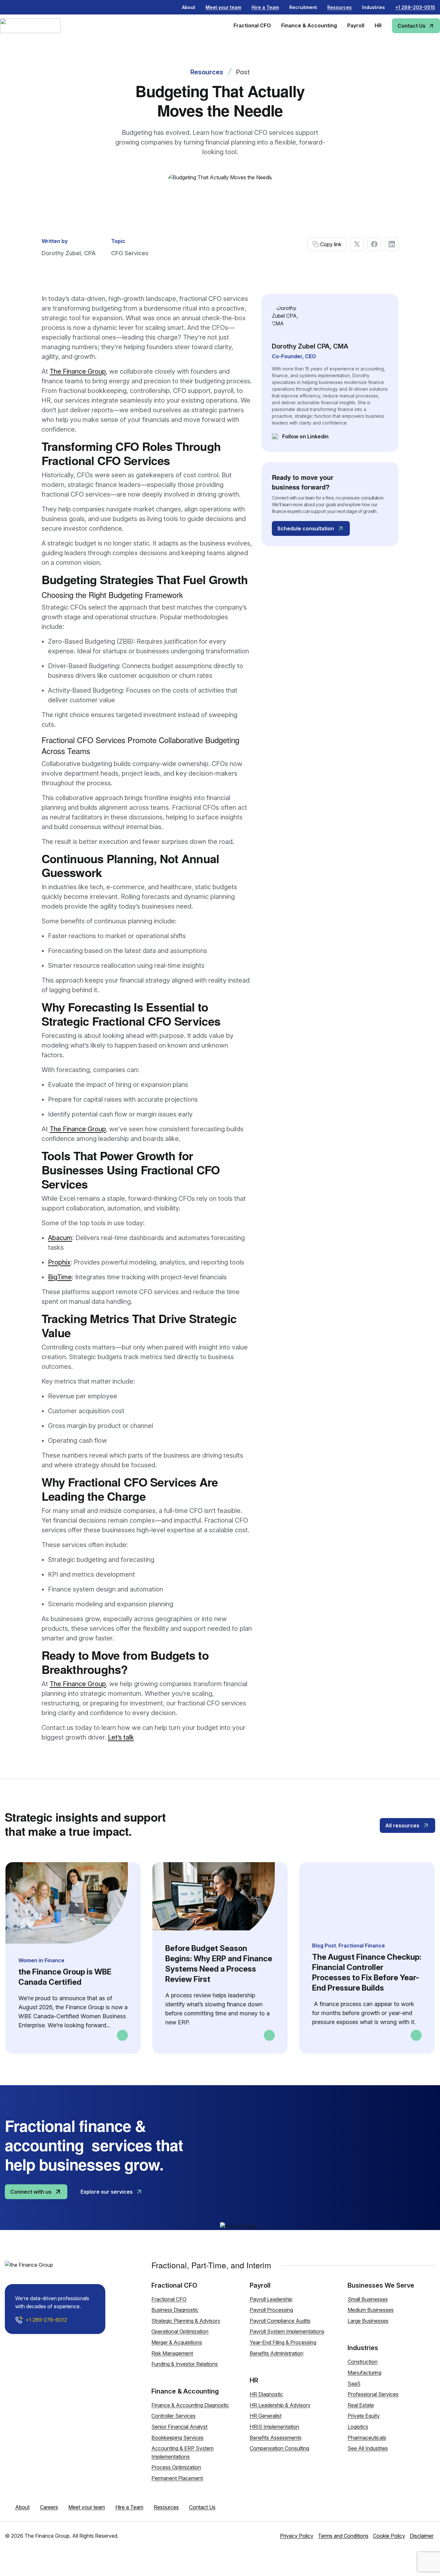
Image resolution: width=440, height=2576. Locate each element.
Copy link (331, 244)
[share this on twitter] (357, 244)
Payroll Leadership (271, 2299)
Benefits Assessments (276, 2438)
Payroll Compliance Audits (280, 2321)
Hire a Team (129, 2507)
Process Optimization (176, 2467)
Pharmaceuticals (367, 2438)
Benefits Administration (277, 2353)
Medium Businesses (371, 2310)
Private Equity (364, 2416)
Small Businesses (368, 2299)
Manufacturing (364, 2373)
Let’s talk (121, 1737)
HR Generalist (266, 2416)
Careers (49, 2507)
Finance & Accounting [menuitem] (309, 25)
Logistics (358, 2427)
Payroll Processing (271, 2310)
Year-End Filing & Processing (283, 2342)
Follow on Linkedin (300, 437)
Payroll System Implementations (287, 2331)
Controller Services (173, 2416)
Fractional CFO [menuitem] (252, 25)
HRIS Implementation (274, 2427)
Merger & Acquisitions (177, 2342)
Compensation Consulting (279, 2448)
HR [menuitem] (378, 25)
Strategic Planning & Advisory (186, 2321)
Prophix (59, 1262)
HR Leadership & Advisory (280, 2405)
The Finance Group (78, 371)
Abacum (60, 1238)
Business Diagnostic (175, 2310)
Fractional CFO (169, 2299)
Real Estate (361, 2405)
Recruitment (303, 7)
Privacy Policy (297, 2536)
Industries (373, 7)
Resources (207, 72)
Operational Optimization (180, 2331)
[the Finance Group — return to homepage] (40, 26)
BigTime (60, 1277)
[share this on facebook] (374, 244)
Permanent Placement (177, 2478)
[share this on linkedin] (392, 244)
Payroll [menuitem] (356, 25)
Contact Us (202, 2507)
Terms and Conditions (343, 2536)
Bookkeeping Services (177, 2438)
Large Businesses (368, 2321)
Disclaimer (422, 2536)
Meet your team (87, 2507)
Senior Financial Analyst (179, 2427)
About (189, 7)
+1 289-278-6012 (46, 2320)
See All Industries (368, 2448)
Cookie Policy (389, 2536)
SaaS (354, 2384)
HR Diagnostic (266, 2394)
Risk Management (172, 2353)
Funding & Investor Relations (185, 2364)
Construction (363, 2362)
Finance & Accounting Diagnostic (190, 2405)
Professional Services (373, 2394)
